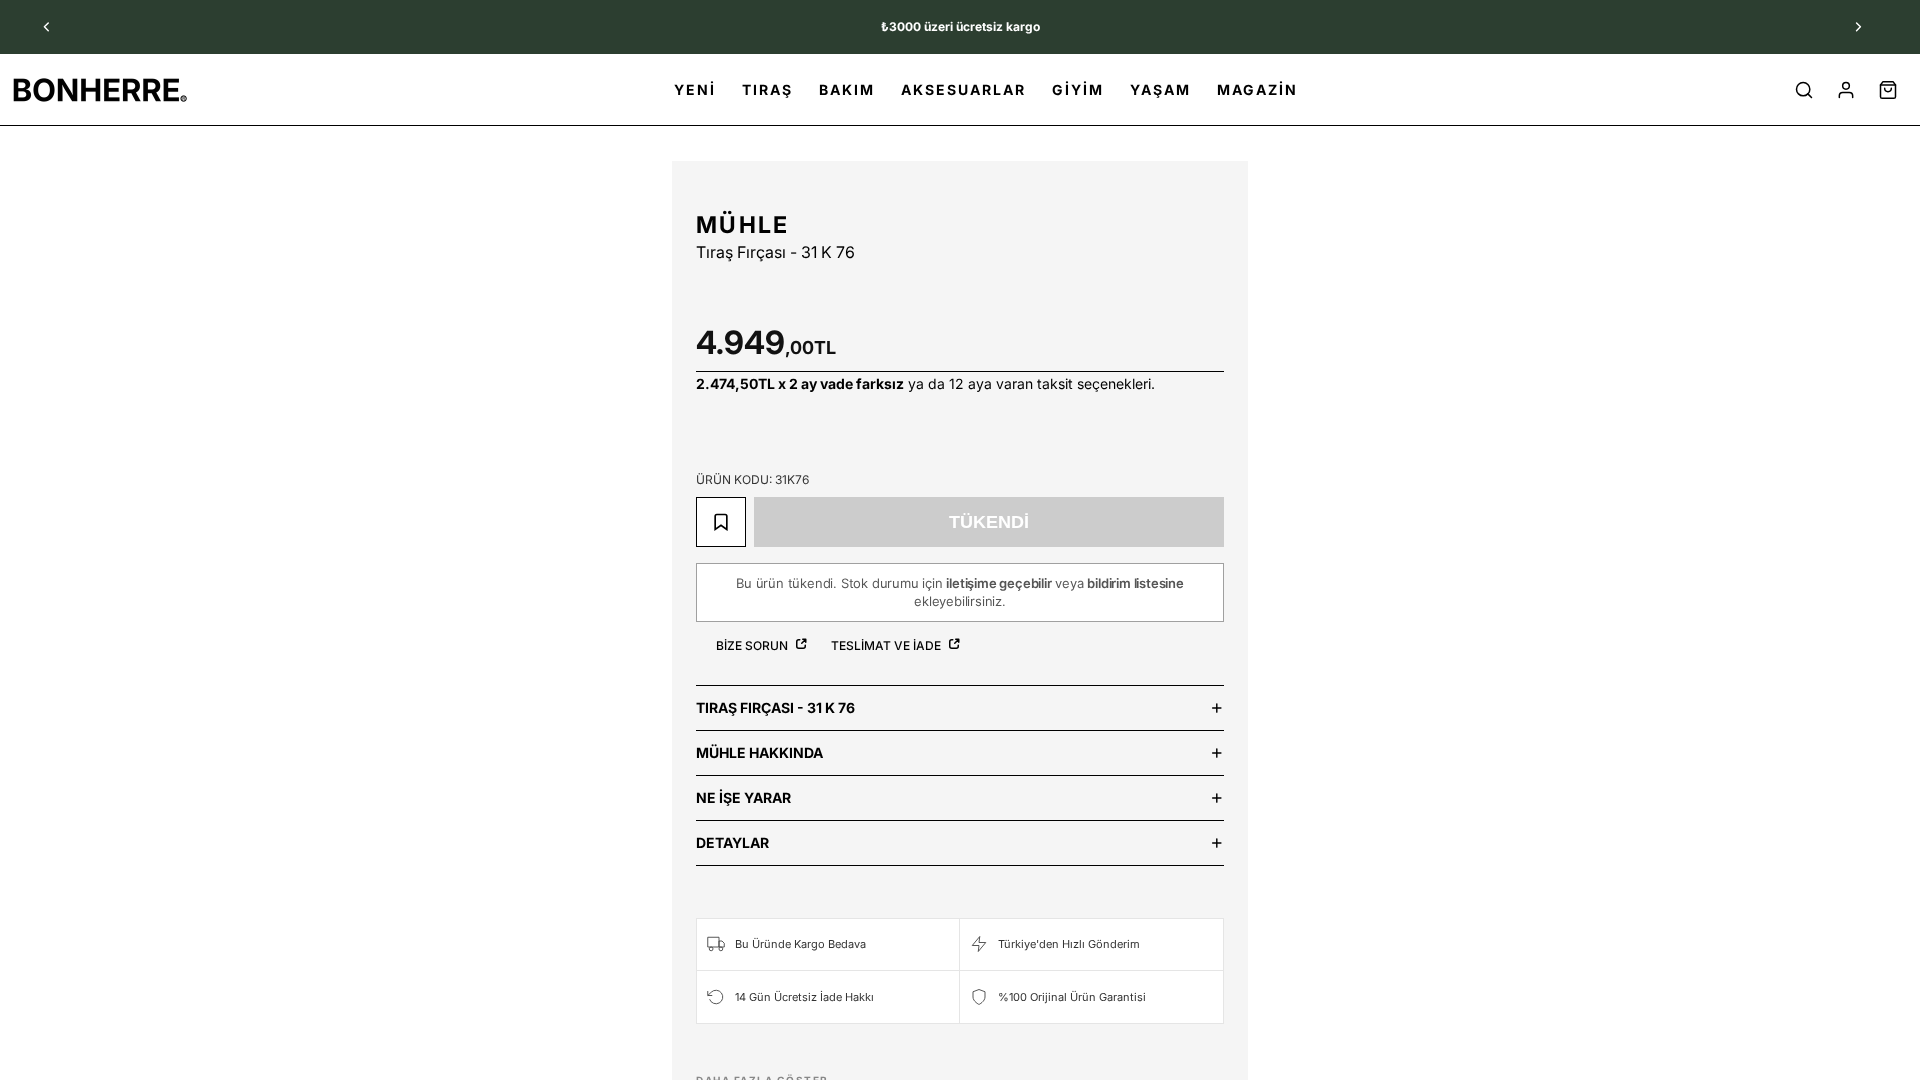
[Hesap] (1846, 90)
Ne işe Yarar (743, 797)
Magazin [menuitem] (1257, 89)
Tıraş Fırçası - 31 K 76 (775, 707)
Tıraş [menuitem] (767, 89)
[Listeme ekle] (721, 522)
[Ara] (1804, 90)
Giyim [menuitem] (1078, 89)
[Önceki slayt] (47, 27)
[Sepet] (1888, 90)
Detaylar (732, 842)
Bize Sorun (753, 645)
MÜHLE (743, 225)
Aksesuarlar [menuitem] (963, 89)
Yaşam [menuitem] (1160, 89)
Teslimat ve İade (887, 645)
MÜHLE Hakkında (759, 752)
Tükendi (989, 522)
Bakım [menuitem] (847, 89)
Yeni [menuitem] (695, 89)
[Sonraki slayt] (1858, 27)
